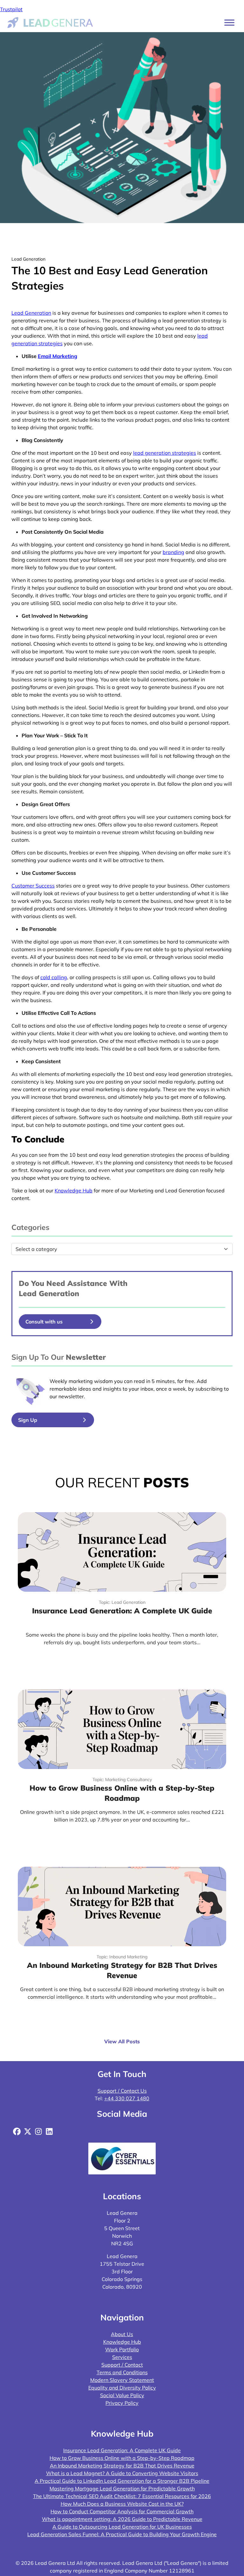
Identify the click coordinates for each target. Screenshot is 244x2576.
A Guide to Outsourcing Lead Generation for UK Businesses (122, 2527)
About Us (122, 2334)
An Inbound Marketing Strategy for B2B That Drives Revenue (122, 2466)
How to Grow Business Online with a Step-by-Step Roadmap (122, 2458)
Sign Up (28, 1420)
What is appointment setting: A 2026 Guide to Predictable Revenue (122, 2519)
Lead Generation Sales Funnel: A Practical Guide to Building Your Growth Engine (122, 2534)
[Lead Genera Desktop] (50, 22)
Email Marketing (58, 356)
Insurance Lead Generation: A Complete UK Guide (122, 2450)
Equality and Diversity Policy (122, 2388)
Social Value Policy (122, 2395)
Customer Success (33, 886)
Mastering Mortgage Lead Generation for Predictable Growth (122, 2488)
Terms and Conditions (122, 2372)
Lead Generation (31, 313)
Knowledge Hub (74, 1190)
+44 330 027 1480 (127, 2098)
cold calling (54, 977)
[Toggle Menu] (229, 22)
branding (173, 552)
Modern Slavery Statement (122, 2380)
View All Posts (122, 2041)
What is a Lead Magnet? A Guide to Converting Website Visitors (122, 2473)
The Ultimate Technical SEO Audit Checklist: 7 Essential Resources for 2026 (122, 2496)
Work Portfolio (122, 2349)
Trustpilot (11, 9)
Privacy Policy (122, 2403)
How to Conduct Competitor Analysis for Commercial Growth (122, 2511)
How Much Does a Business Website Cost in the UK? (122, 2504)
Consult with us (44, 1322)
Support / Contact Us (122, 2091)
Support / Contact (122, 2365)
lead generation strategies (165, 453)
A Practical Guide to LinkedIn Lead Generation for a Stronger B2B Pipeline (122, 2481)
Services (122, 2357)
